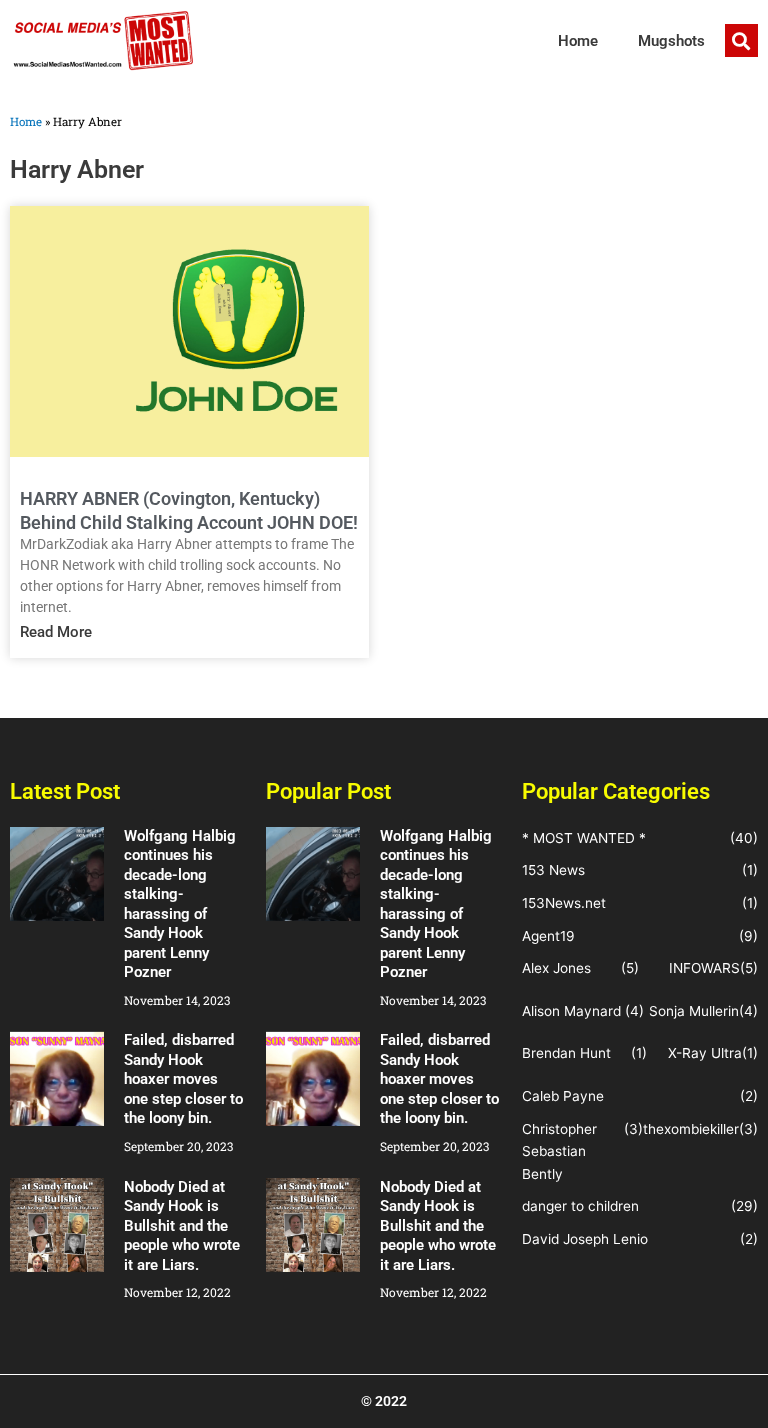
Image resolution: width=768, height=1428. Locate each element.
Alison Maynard (571, 1011)
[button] (741, 40)
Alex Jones (556, 968)
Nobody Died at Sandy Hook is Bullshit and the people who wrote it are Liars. (182, 1226)
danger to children (580, 1206)
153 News (553, 870)
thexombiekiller (691, 1129)
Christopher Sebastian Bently (559, 1151)
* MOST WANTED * (584, 838)
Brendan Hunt (566, 1053)
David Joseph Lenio (585, 1239)
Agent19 (548, 936)
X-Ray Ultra (705, 1053)
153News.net (564, 903)
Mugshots (671, 41)
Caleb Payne (563, 1096)
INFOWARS (704, 968)
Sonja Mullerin (694, 1011)
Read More (56, 632)
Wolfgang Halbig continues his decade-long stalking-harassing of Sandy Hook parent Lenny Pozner (180, 904)
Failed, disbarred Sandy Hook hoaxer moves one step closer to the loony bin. (183, 1079)
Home (578, 41)
